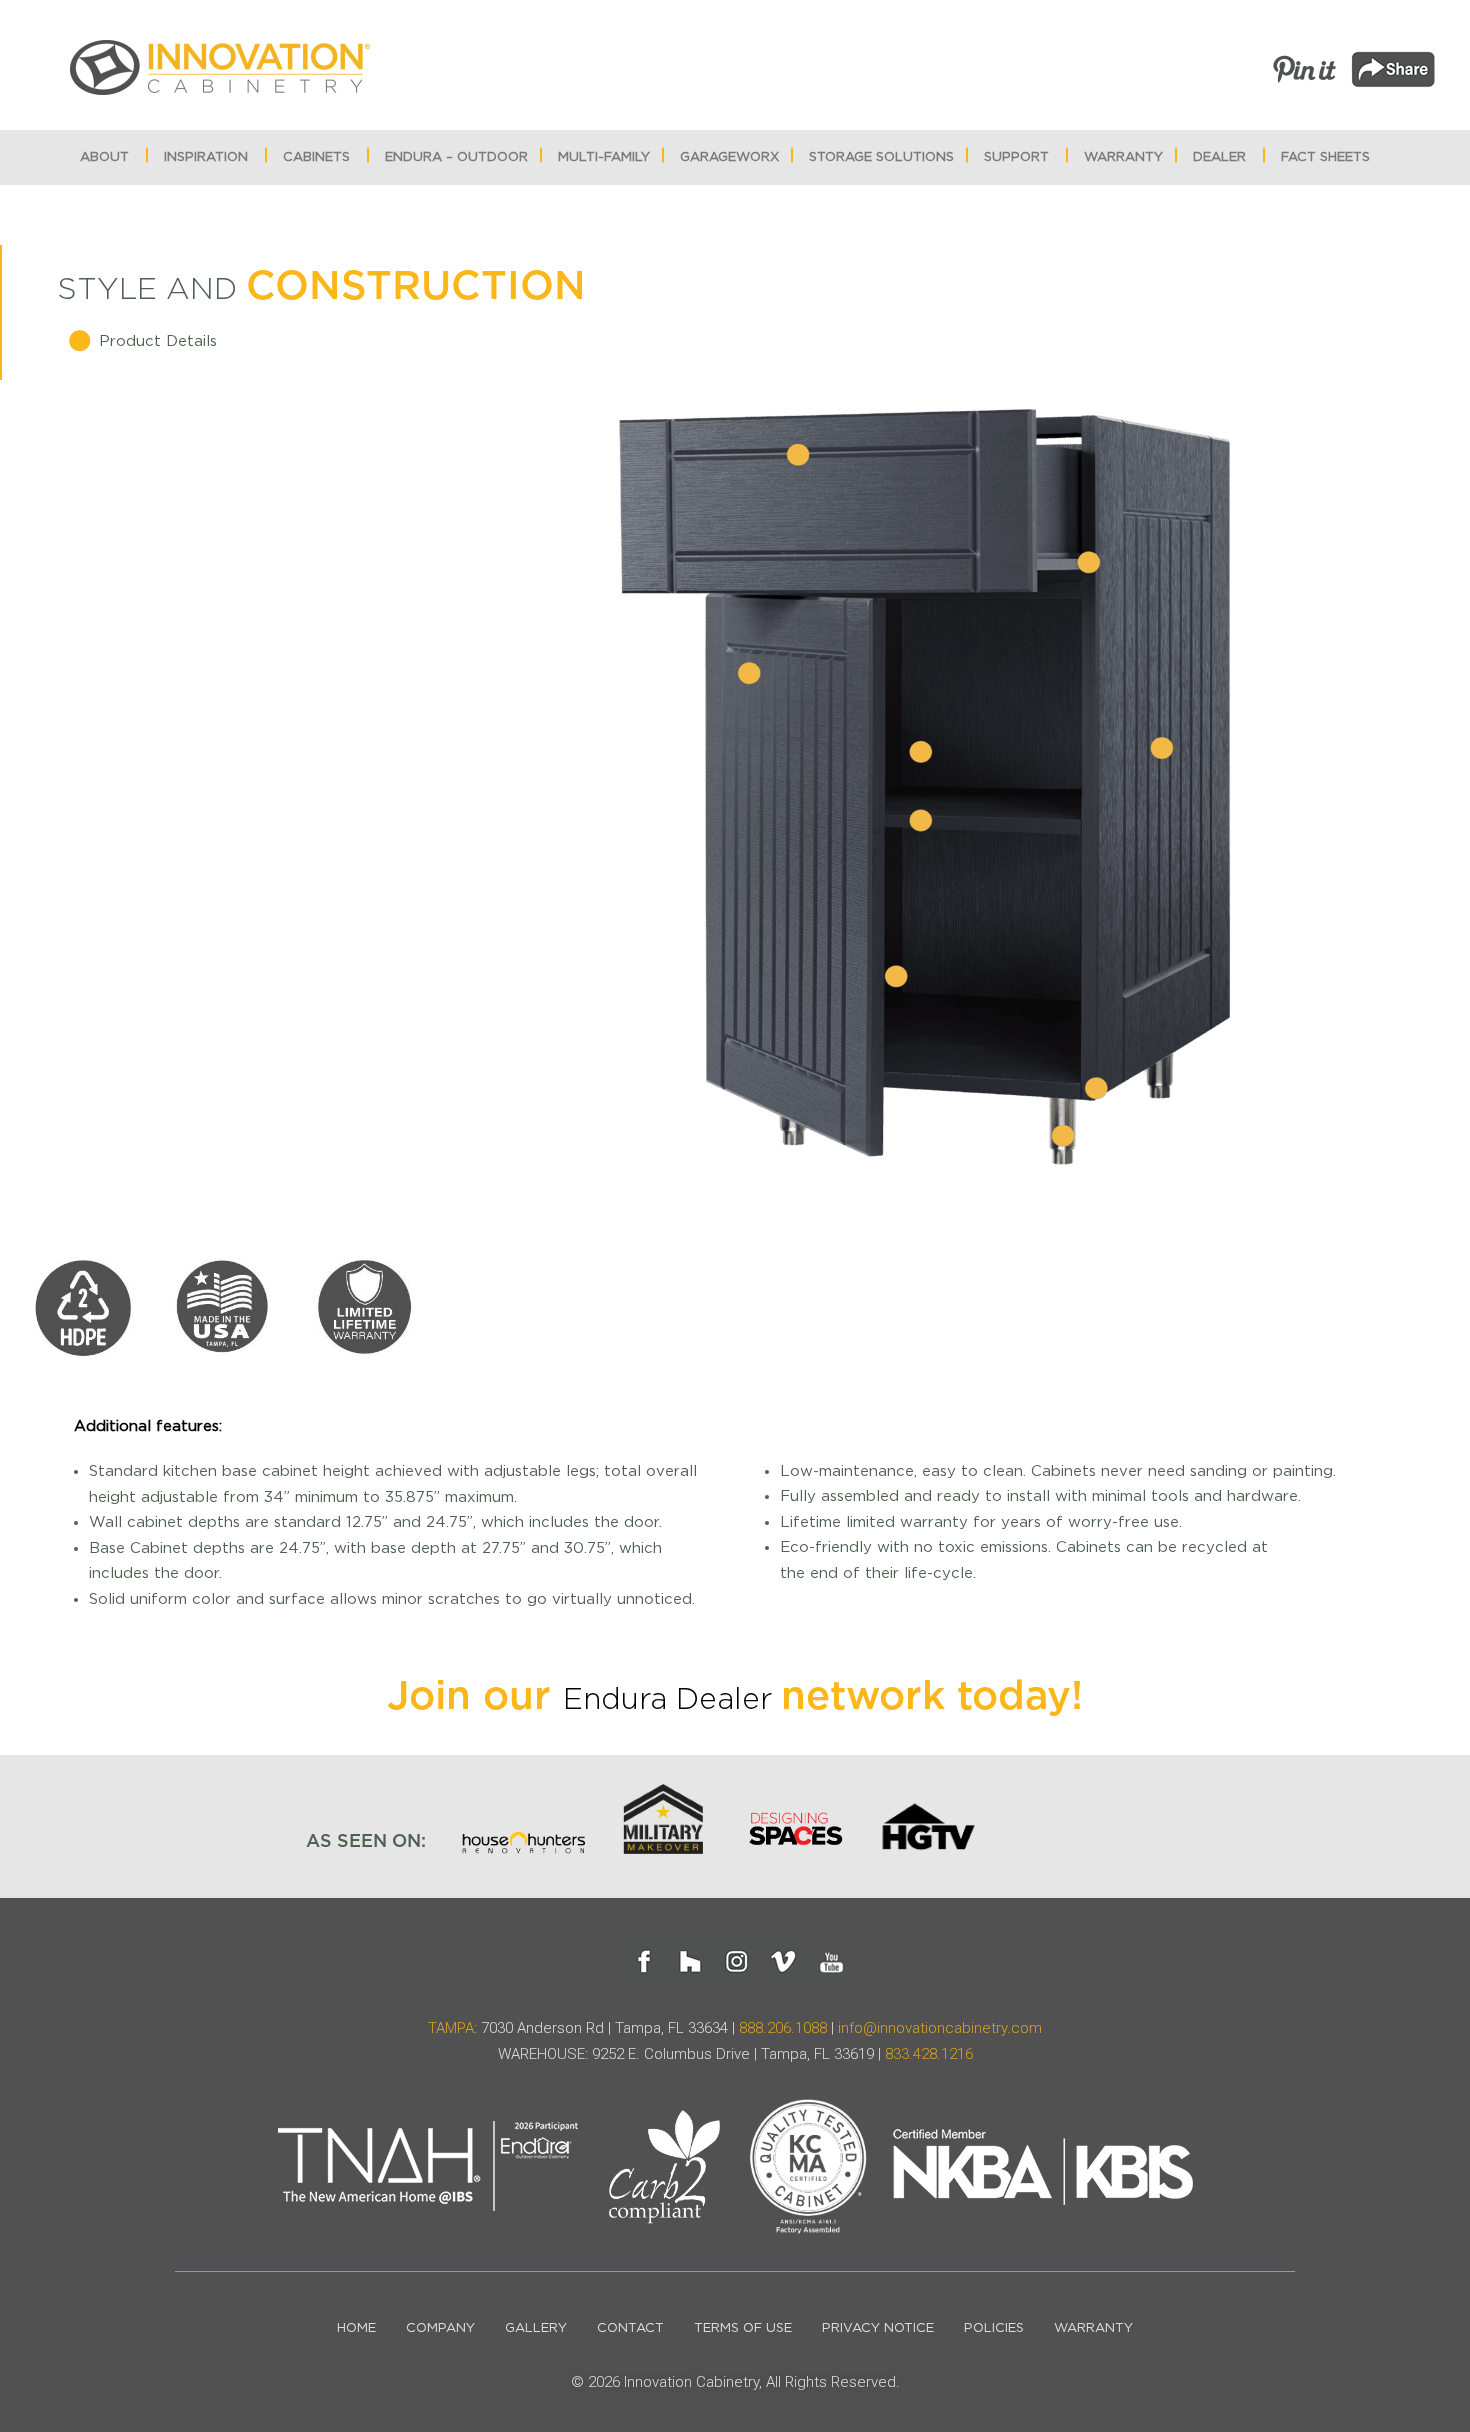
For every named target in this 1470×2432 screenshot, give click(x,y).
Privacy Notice (878, 2328)
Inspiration (206, 157)
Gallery (536, 2328)
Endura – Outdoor (456, 157)
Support (1016, 157)
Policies (994, 2328)
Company (440, 2328)
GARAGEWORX (729, 157)
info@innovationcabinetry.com (940, 2028)
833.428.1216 (929, 2054)
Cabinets (316, 157)
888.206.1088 (783, 2028)
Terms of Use (743, 2328)
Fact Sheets (1325, 157)
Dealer (1219, 157)
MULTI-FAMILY (604, 157)
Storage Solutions (881, 157)
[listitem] (798, 456)
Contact (630, 2328)
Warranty (1123, 157)
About (104, 157)
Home (356, 2328)
